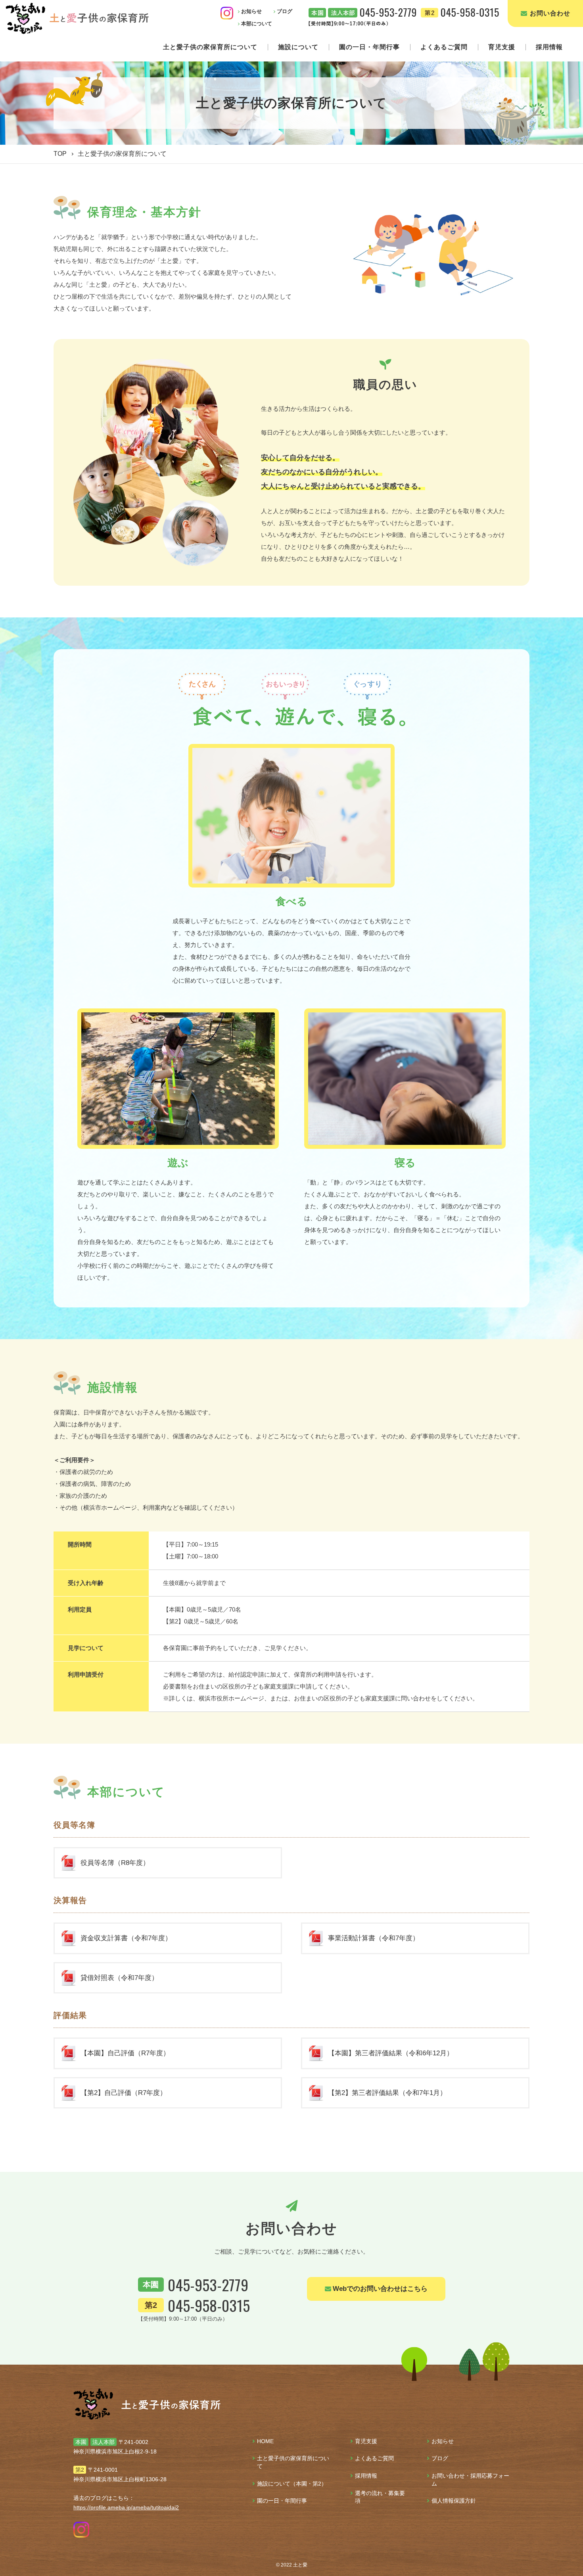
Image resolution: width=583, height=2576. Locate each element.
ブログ (440, 2458)
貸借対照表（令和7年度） (119, 1978)
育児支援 (502, 47)
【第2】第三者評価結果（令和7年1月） (387, 2093)
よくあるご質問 (444, 47)
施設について (298, 47)
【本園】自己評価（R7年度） (125, 2053)
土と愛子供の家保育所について (210, 47)
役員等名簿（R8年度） (115, 1863)
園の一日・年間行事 (369, 47)
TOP (60, 154)
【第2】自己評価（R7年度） (124, 2093)
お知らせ (443, 2441)
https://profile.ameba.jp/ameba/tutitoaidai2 (126, 2507)
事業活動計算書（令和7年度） (374, 1938)
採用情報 (549, 47)
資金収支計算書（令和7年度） (126, 1938)
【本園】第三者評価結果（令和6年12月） (391, 2053)
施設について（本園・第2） (292, 2484)
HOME (265, 2441)
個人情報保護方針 (454, 2501)
